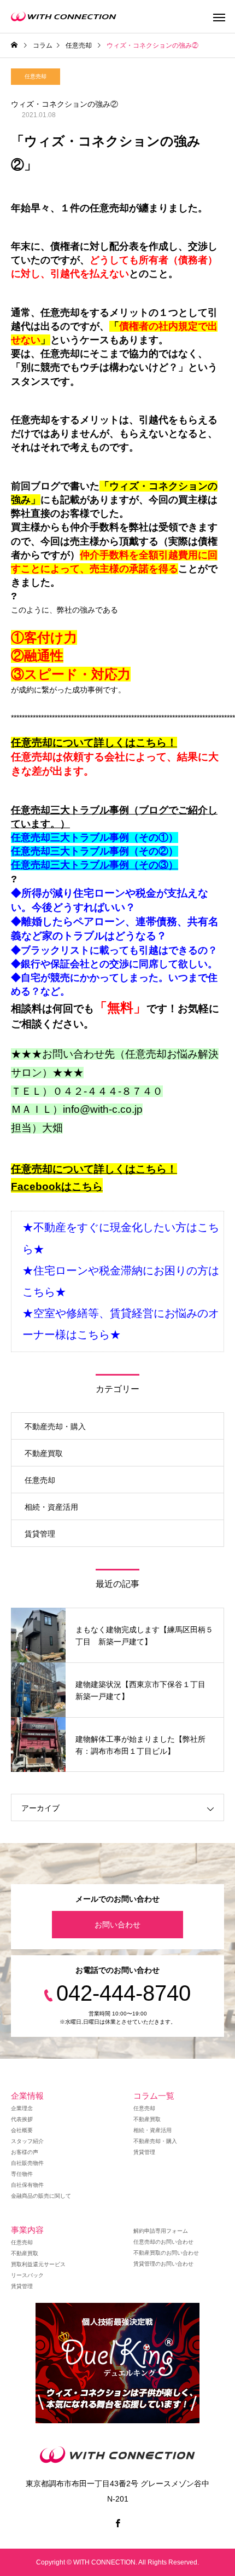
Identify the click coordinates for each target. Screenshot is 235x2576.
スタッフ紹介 (27, 2141)
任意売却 (36, 76)
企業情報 (27, 2096)
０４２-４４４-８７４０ (108, 1091)
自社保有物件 (27, 2185)
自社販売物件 (27, 2163)
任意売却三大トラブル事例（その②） (95, 851)
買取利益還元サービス (38, 2264)
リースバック (27, 2275)
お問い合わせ (117, 1925)
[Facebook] (117, 2523)
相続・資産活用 (51, 1507)
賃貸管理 (40, 1534)
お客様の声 (25, 2152)
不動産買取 (44, 1453)
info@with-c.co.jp (103, 1109)
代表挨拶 (22, 2119)
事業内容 (27, 2230)
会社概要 (22, 2130)
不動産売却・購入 (55, 1426)
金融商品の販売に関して (41, 2196)
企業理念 (22, 2108)
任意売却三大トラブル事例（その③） (95, 865)
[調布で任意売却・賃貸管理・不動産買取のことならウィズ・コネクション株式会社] (64, 16)
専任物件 (22, 2174)
